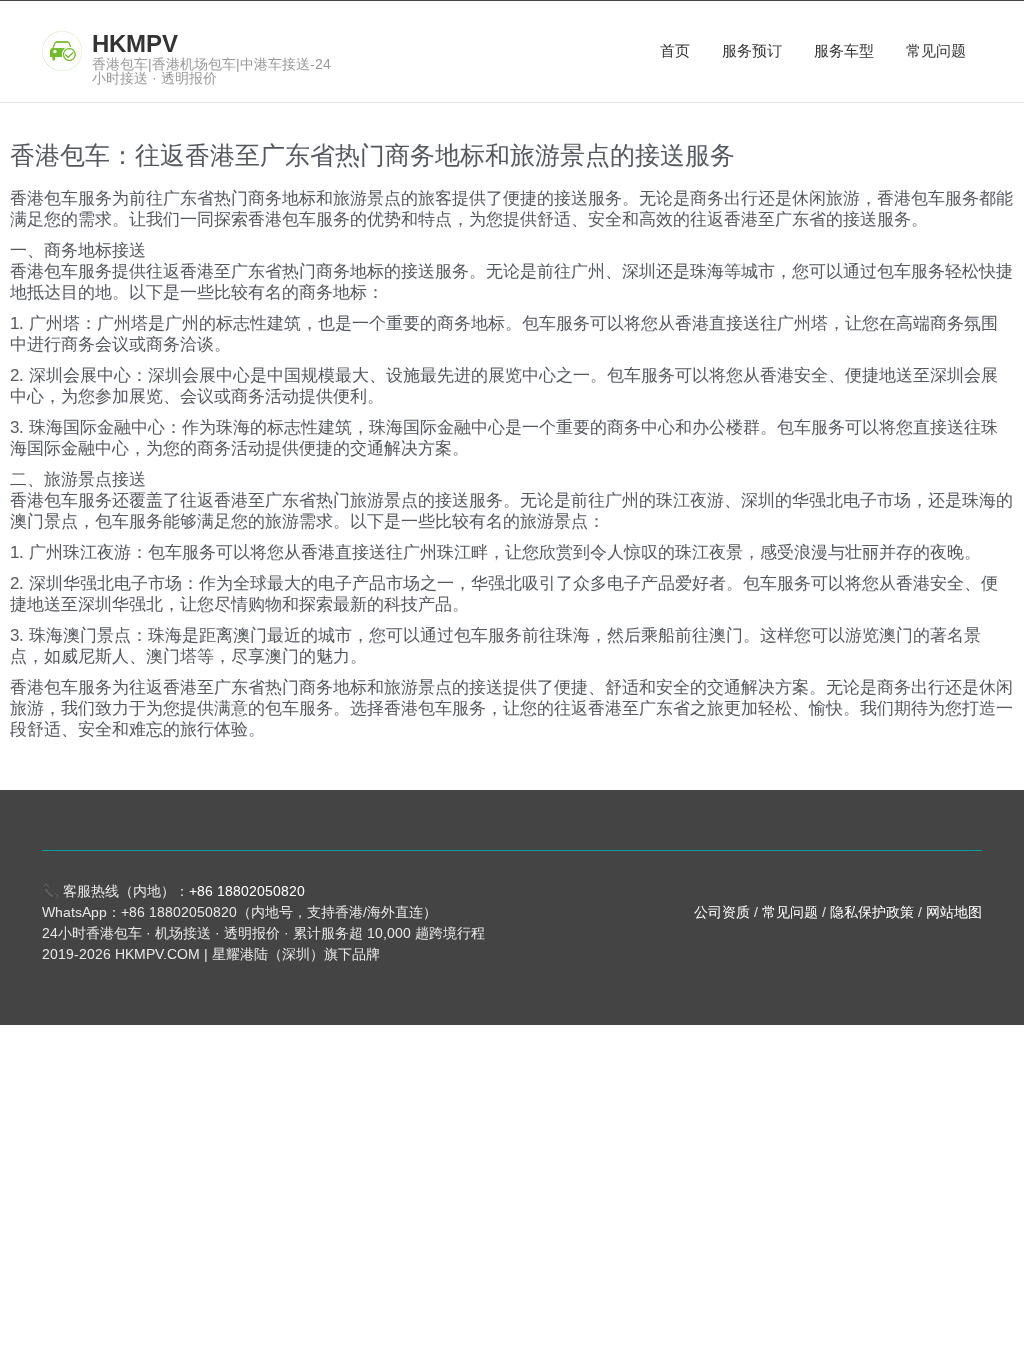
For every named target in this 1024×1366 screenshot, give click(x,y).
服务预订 (752, 50)
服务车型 (844, 50)
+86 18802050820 (247, 891)
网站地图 (954, 912)
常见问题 (936, 50)
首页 (675, 50)
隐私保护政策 (872, 912)
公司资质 (722, 912)
